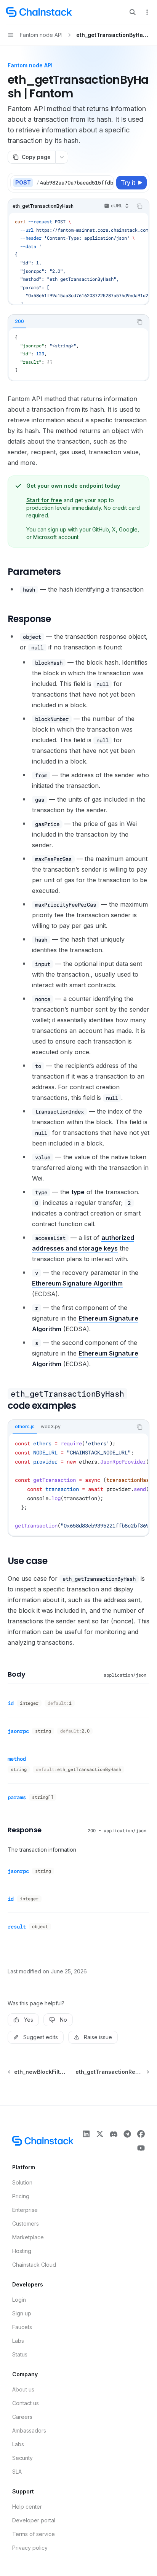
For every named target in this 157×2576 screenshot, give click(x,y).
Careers (22, 2417)
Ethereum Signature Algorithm (77, 1283)
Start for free (44, 500)
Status (20, 2354)
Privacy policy (30, 2548)
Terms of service (34, 2534)
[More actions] (147, 12)
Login (19, 2300)
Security (22, 2458)
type (78, 1192)
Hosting (22, 2251)
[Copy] (107, 183)
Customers (26, 2224)
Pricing (21, 2196)
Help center (27, 2507)
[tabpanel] (78, 354)
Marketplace (28, 2237)
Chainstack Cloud (34, 2265)
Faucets (22, 2327)
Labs (18, 2341)
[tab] (19, 321)
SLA (17, 2472)
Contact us (26, 2403)
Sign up (22, 2313)
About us (23, 2389)
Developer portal (34, 2520)
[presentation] (75, 183)
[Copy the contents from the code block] (139, 206)
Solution (22, 2182)
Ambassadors (29, 2430)
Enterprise (25, 2210)
